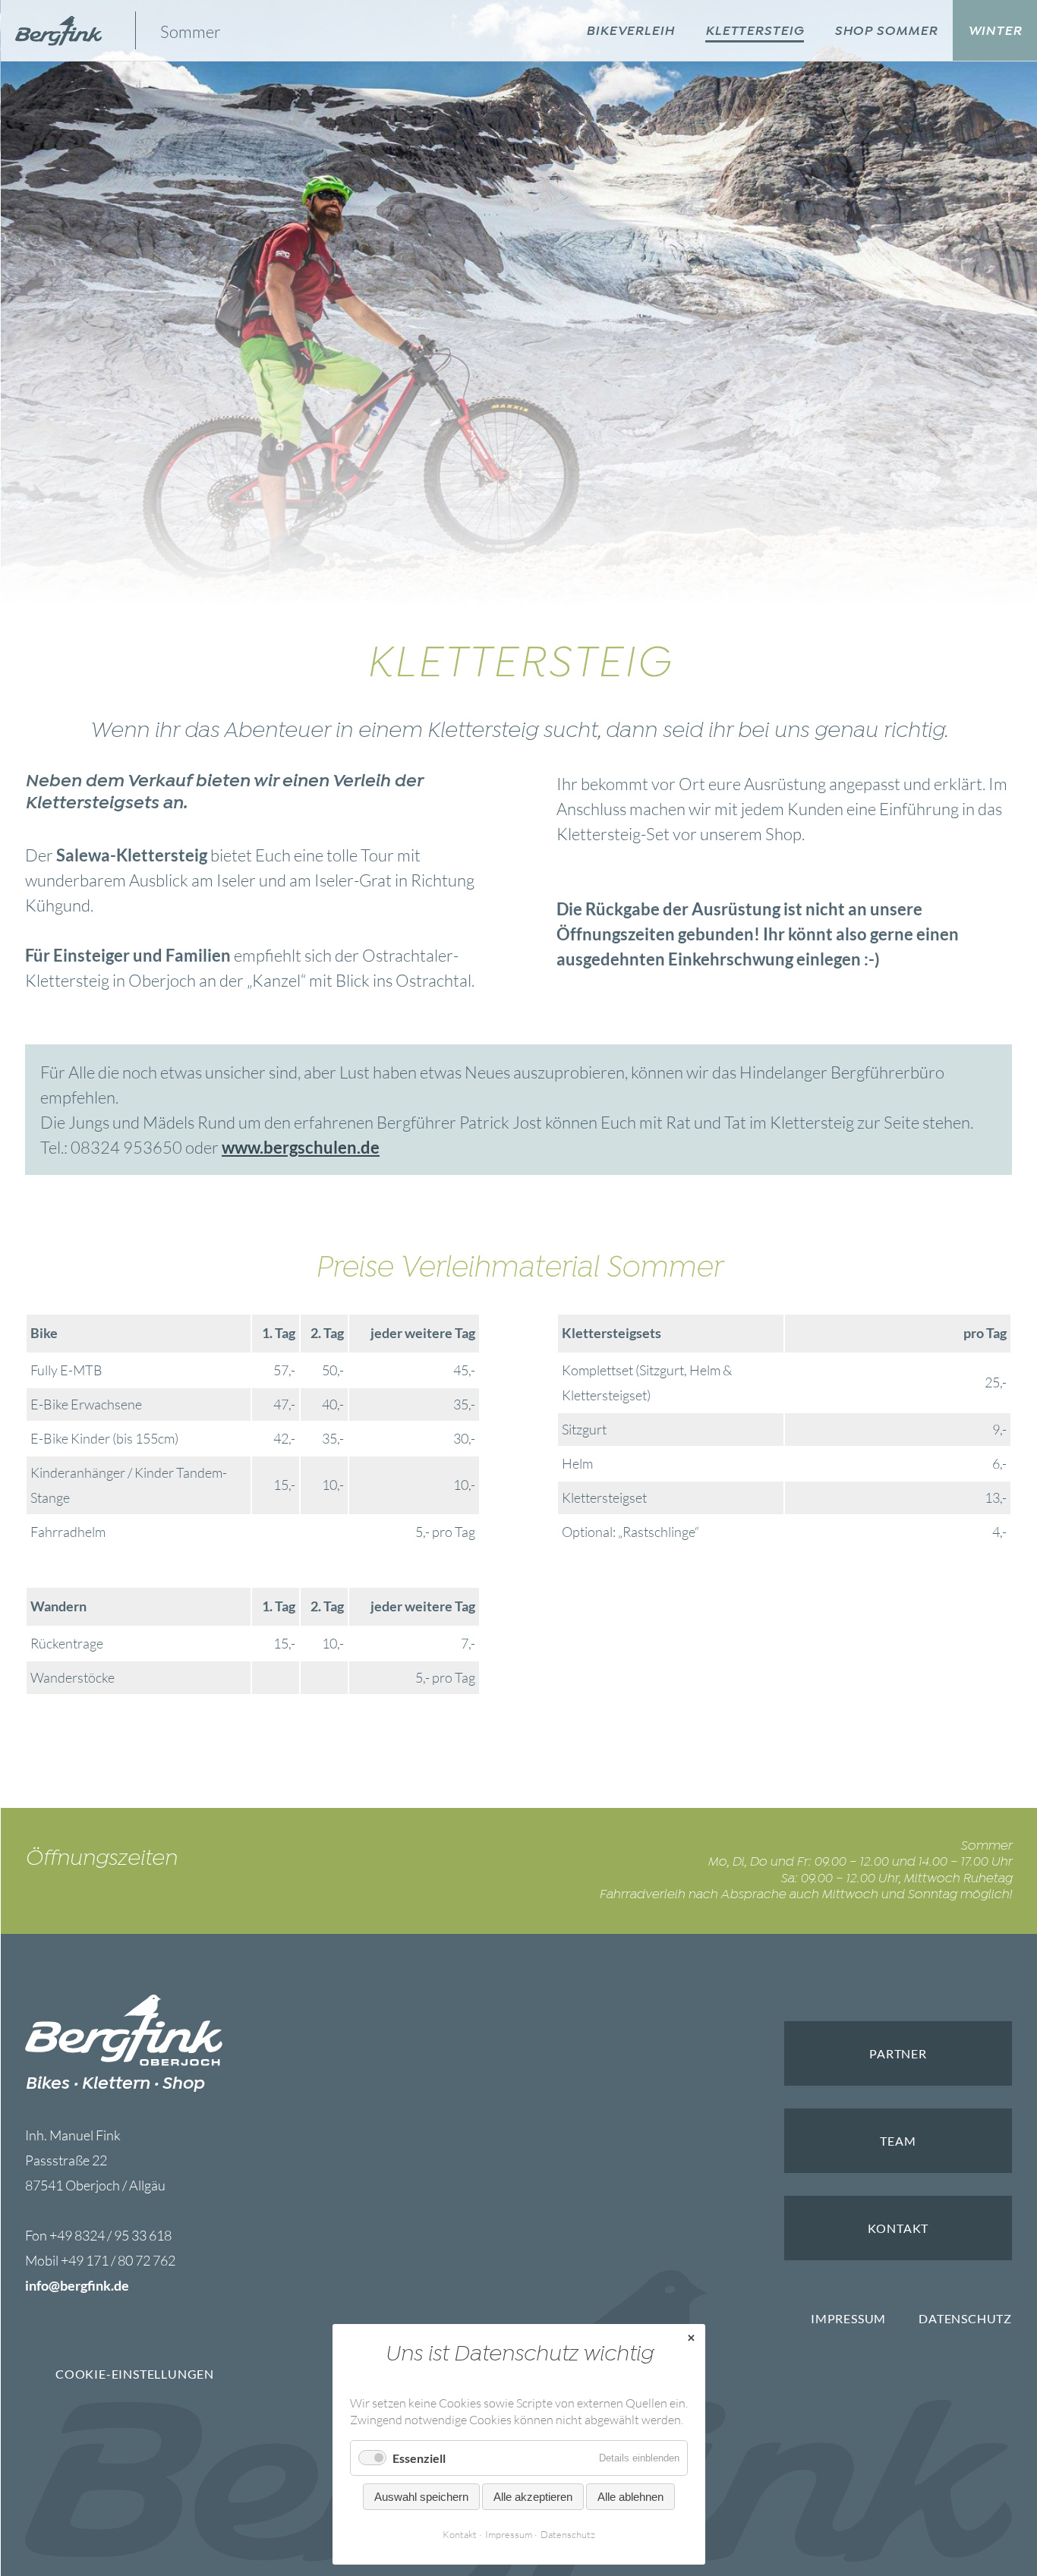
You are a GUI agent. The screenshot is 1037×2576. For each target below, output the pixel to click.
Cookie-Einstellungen (135, 2374)
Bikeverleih (630, 31)
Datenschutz (965, 2318)
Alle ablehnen (630, 2497)
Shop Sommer (886, 31)
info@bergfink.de (77, 2285)
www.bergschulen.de (301, 1147)
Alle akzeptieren (533, 2497)
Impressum (848, 2318)
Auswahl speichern (421, 2497)
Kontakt (460, 2534)
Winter (995, 31)
